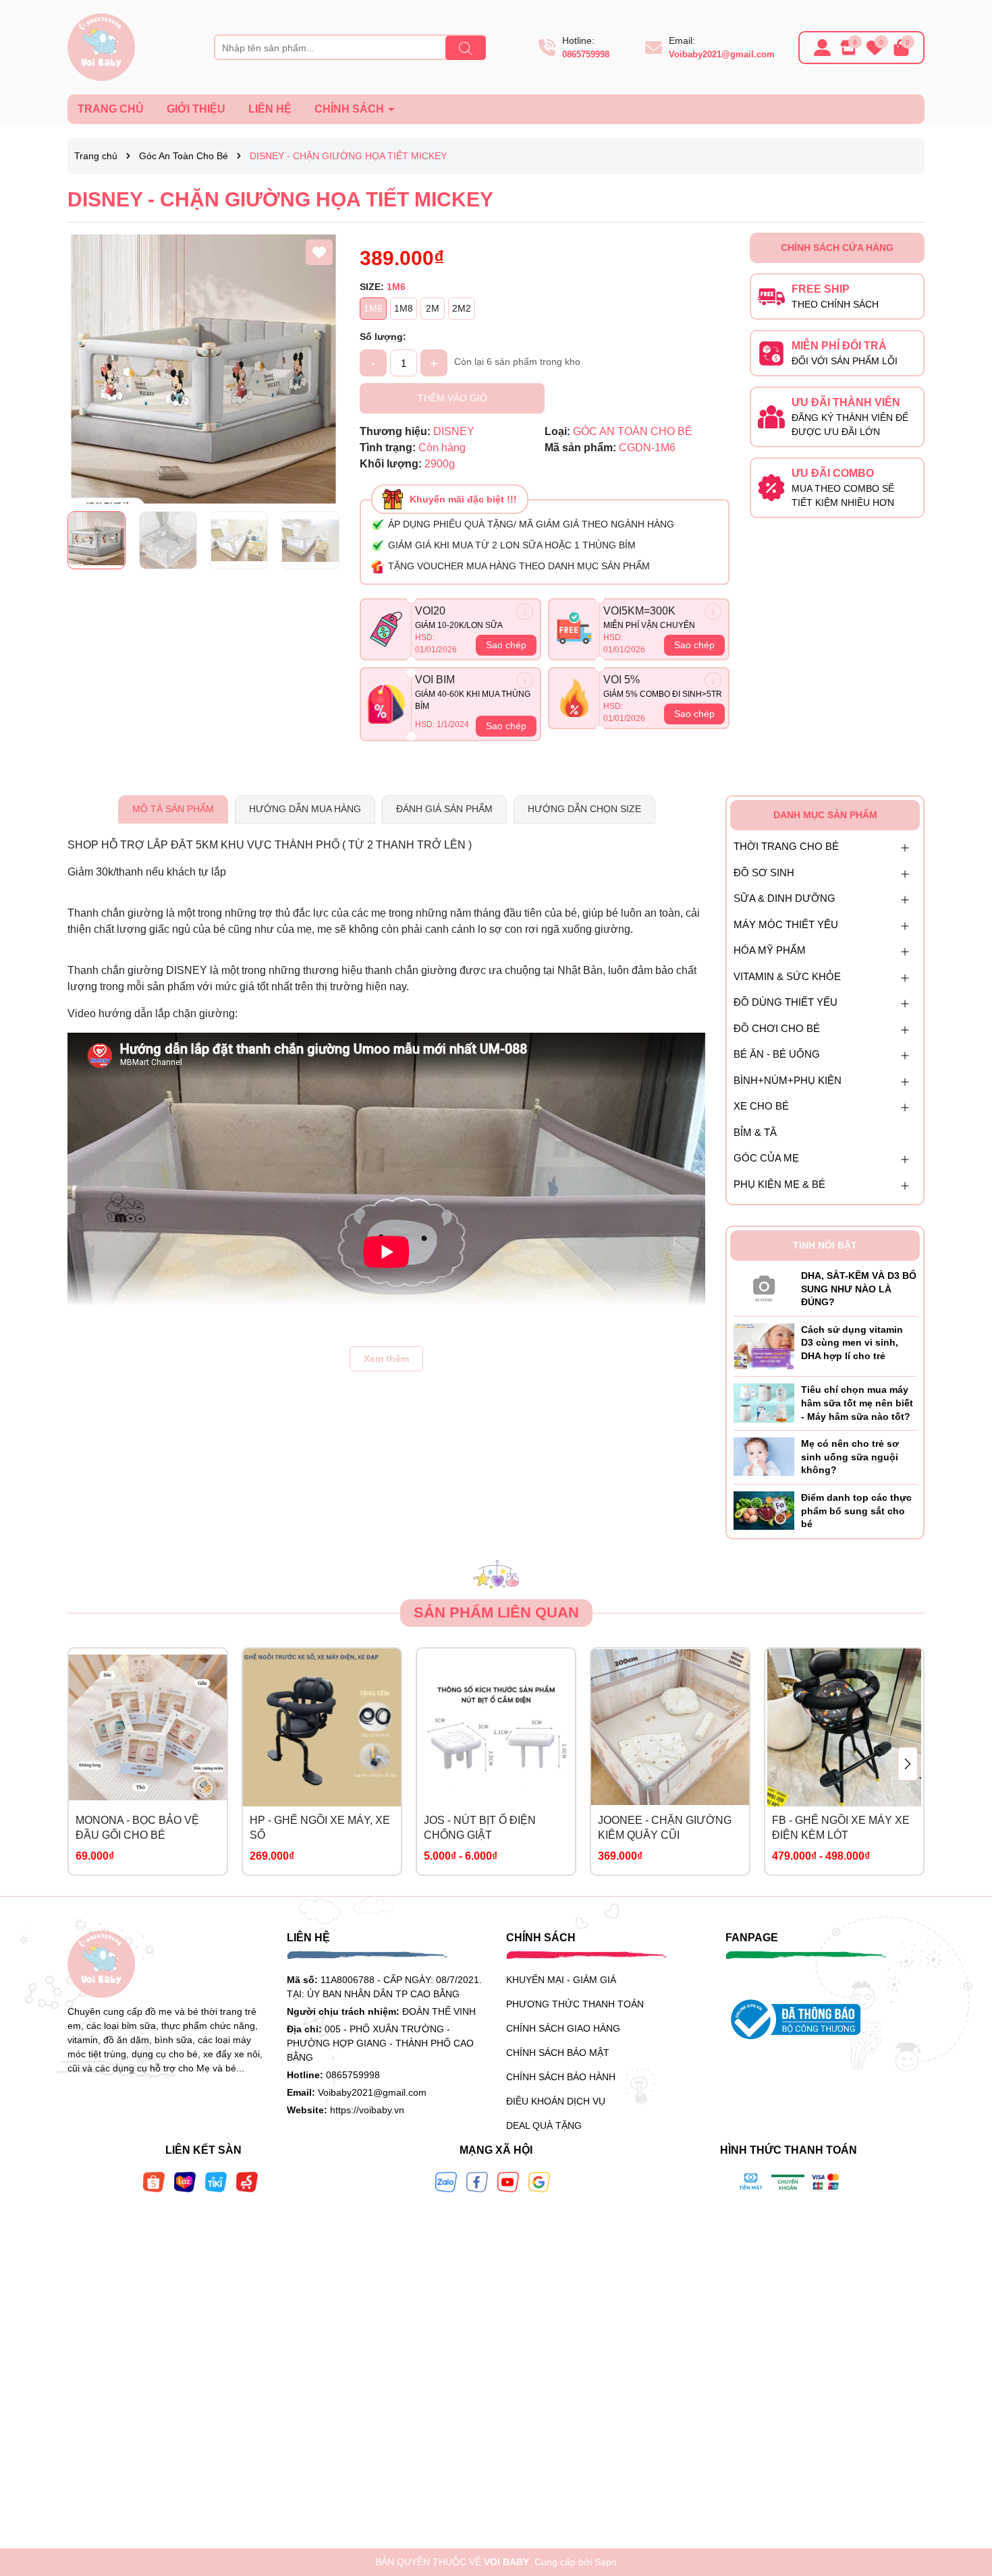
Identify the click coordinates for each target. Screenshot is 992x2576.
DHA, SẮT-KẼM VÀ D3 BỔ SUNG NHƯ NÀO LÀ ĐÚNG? (859, 1289)
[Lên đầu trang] (965, 2495)
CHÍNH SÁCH (351, 109)
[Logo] (101, 47)
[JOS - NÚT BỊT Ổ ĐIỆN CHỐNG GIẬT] (496, 1727)
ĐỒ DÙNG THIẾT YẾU (786, 1002)
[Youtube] (508, 2181)
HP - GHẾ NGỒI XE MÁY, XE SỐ (320, 1828)
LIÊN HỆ (270, 109)
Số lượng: (383, 337)
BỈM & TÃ (755, 1132)
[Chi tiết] (525, 611)
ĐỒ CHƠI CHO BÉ (777, 1028)
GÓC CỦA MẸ (766, 1158)
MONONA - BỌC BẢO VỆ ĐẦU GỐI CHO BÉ (137, 1828)
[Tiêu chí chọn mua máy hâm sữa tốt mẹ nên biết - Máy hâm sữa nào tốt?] (764, 1402)
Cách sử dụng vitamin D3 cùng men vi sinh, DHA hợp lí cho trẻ (852, 1343)
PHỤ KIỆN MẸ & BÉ (779, 1184)
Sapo (606, 2562)
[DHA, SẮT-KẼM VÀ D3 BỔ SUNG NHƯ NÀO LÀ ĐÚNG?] (764, 1286)
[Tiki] (216, 2181)
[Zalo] (446, 2181)
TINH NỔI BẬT (825, 1245)
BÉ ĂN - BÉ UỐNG (777, 1054)
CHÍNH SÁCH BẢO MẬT (558, 2053)
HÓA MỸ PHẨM (770, 950)
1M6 (373, 308)
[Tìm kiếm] (466, 48)
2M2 (462, 308)
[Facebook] (477, 2181)
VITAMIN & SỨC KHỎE (787, 976)
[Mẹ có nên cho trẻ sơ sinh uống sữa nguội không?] (764, 1456)
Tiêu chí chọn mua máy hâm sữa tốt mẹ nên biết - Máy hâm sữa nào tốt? (857, 1403)
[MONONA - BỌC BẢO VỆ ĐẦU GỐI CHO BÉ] (148, 1727)
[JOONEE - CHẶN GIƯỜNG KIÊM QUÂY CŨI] (670, 1727)
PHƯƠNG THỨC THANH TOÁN (575, 2004)
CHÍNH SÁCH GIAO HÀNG (563, 2028)
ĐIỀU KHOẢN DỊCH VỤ (556, 2101)
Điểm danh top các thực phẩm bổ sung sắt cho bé (856, 1511)
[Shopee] (154, 2181)
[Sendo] (247, 2181)
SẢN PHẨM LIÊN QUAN (496, 1612)
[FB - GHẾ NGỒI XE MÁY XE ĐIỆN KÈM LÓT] (844, 1727)
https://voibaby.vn (367, 2110)
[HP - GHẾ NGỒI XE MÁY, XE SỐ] (322, 1727)
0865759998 (586, 54)
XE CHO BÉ (761, 1106)
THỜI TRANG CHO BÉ (786, 846)
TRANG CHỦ (111, 109)
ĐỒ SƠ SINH (764, 872)
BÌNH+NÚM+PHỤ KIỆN (788, 1080)
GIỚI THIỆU (196, 109)
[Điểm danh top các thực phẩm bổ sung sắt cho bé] (764, 1510)
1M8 (404, 308)
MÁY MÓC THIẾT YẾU (786, 924)
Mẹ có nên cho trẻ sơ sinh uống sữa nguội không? (850, 1457)
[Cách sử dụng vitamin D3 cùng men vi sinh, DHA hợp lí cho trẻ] (764, 1346)
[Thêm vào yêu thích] (319, 252)
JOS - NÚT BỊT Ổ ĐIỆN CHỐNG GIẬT (480, 1828)
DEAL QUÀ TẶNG (544, 2125)
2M (433, 308)
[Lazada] (185, 2181)
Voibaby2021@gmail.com (722, 54)
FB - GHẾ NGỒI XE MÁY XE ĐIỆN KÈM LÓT (841, 1828)
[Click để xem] (203, 369)
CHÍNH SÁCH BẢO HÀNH (561, 2077)
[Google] (539, 2181)
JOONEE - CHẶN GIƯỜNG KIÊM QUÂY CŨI (665, 1828)
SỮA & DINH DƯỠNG (784, 898)
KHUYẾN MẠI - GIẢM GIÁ (561, 1980)
